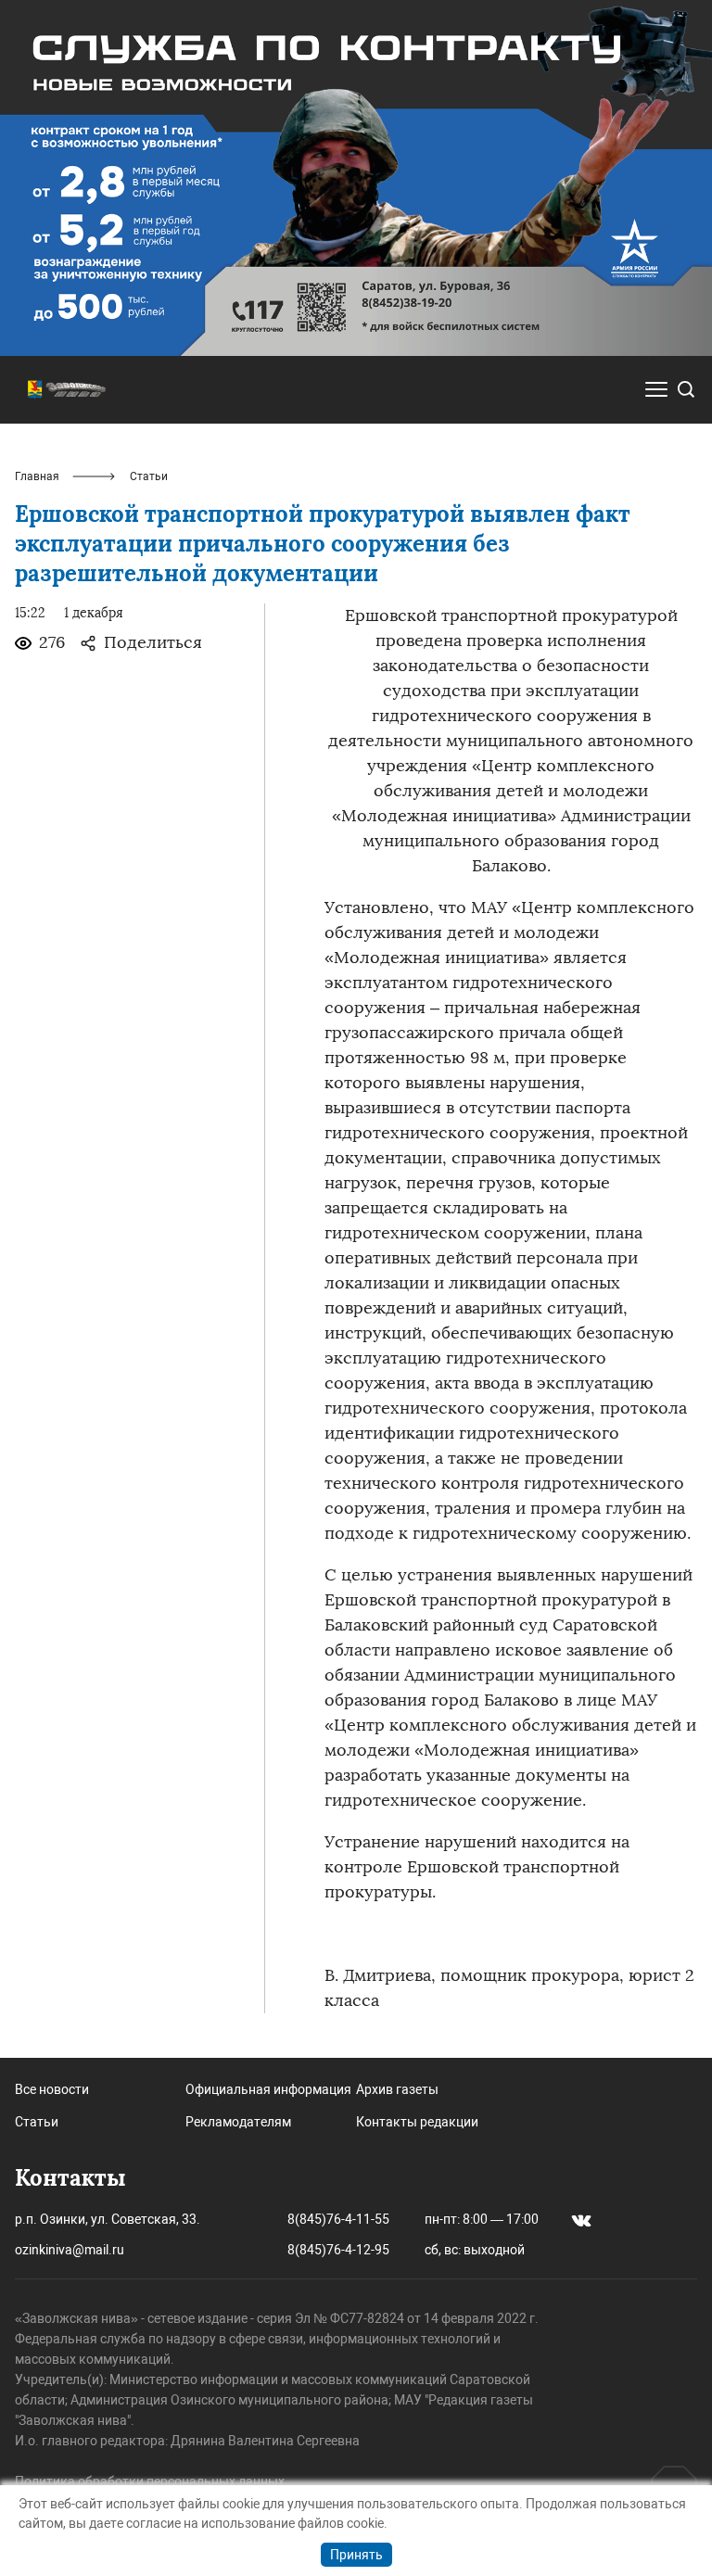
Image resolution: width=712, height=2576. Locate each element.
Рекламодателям (238, 2122)
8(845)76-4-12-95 (338, 2250)
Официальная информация (268, 2089)
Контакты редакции (417, 2122)
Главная (37, 476)
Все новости (52, 2089)
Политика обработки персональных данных (150, 2481)
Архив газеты (397, 2089)
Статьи (37, 2122)
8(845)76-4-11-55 (338, 2219)
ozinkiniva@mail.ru (70, 2250)
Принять (356, 2555)
